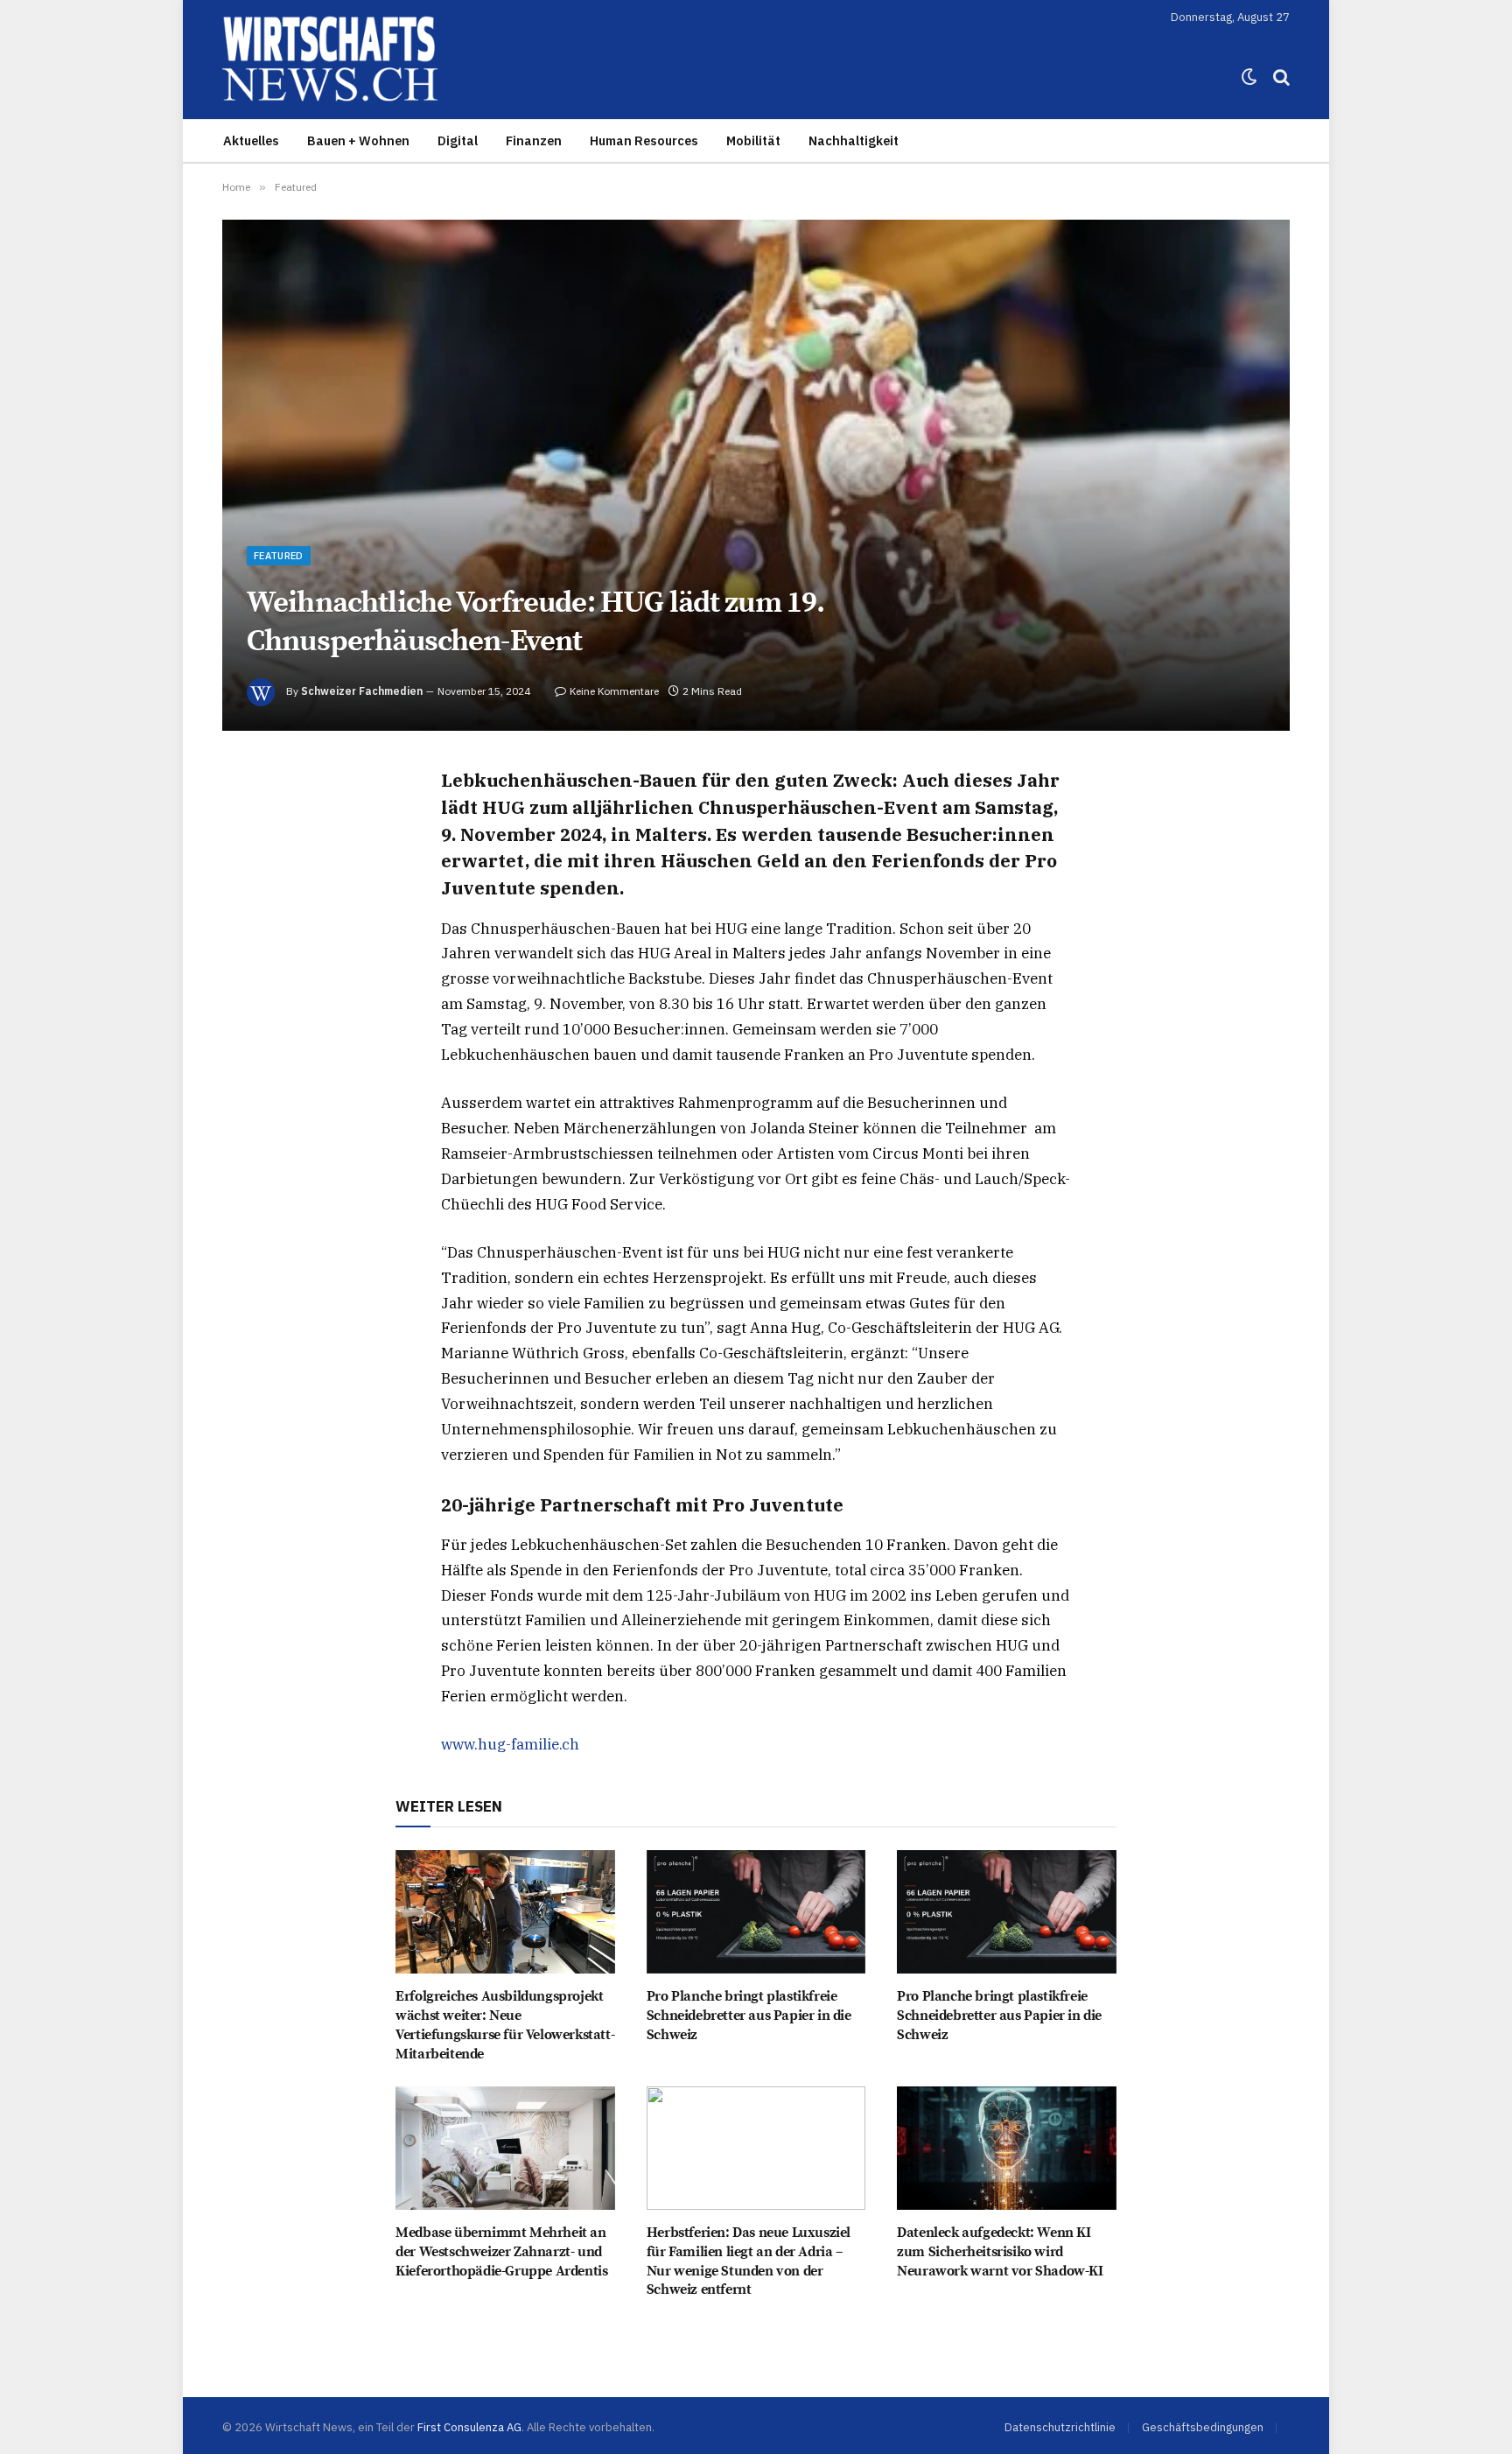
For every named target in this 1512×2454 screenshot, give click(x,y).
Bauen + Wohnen (358, 140)
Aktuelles (251, 140)
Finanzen (534, 140)
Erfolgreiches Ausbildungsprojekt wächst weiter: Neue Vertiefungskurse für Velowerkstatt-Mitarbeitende (505, 2025)
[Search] (1280, 77)
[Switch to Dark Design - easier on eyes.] (1249, 77)
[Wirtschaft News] (331, 77)
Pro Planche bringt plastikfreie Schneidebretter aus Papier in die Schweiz (749, 2016)
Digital (458, 140)
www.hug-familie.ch (510, 1744)
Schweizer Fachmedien (362, 691)
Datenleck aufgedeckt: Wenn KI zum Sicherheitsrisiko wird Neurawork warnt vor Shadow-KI (1000, 2252)
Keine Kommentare (614, 691)
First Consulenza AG (469, 2427)
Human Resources (644, 140)
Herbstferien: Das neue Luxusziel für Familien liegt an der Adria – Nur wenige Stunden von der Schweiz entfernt (749, 2261)
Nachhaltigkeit (854, 140)
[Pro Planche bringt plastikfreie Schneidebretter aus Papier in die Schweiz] (756, 1912)
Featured (279, 556)
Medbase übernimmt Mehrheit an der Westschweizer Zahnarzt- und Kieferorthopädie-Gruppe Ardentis (501, 2252)
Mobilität (753, 140)
